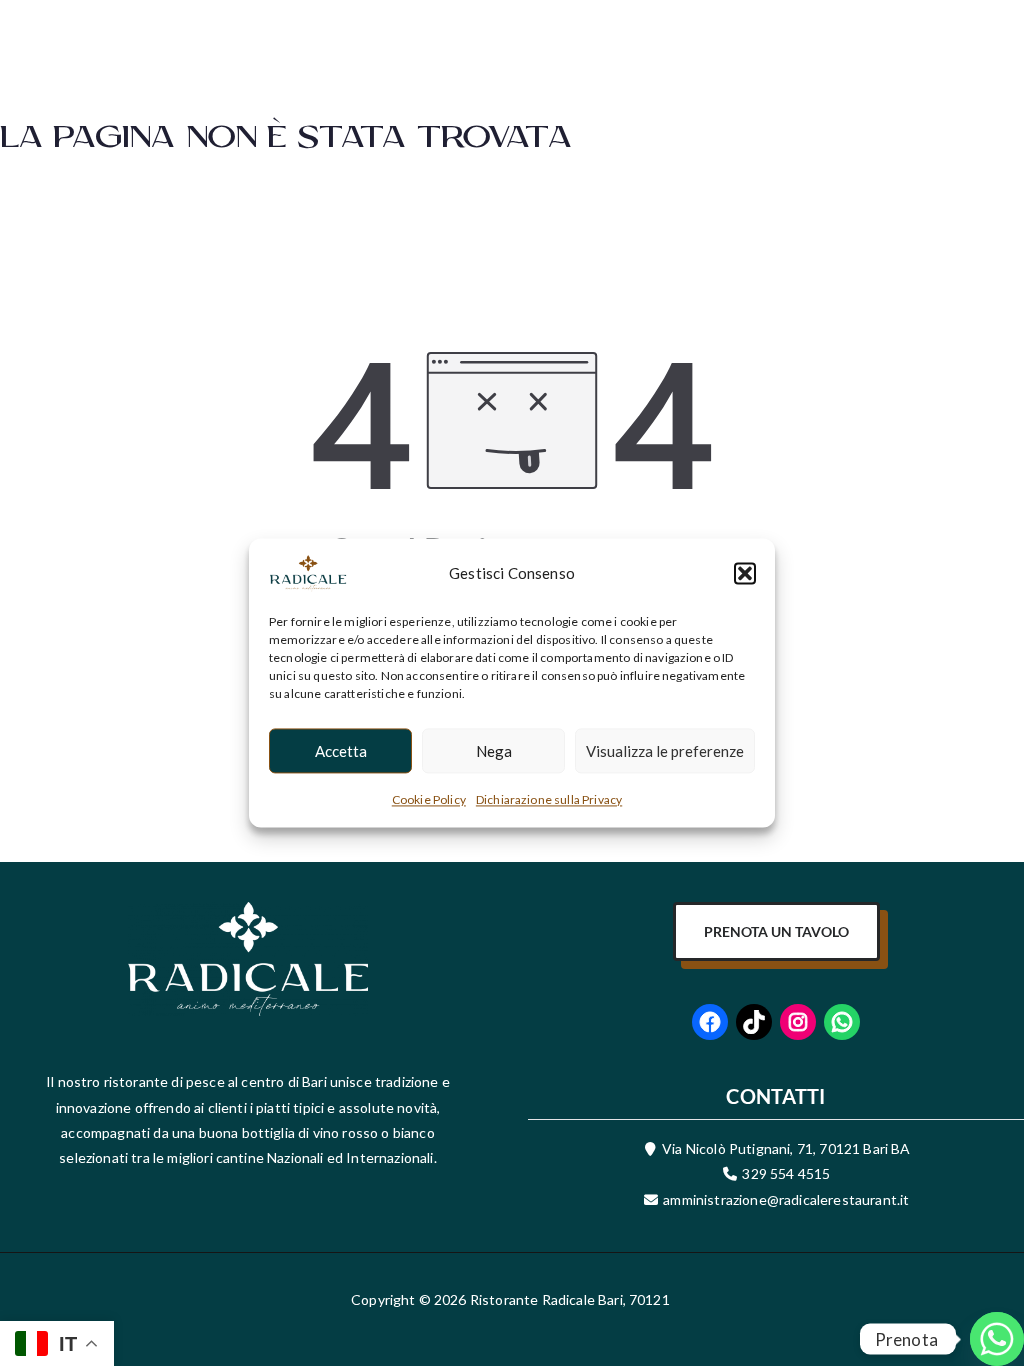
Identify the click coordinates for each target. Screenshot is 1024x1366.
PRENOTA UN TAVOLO (776, 931)
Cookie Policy (429, 799)
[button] (745, 573)
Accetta (341, 751)
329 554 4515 (786, 1173)
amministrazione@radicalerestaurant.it (784, 1199)
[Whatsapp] (968, 1314)
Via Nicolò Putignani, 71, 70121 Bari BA (786, 1148)
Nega (494, 751)
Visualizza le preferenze (665, 751)
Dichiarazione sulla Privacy (549, 799)
